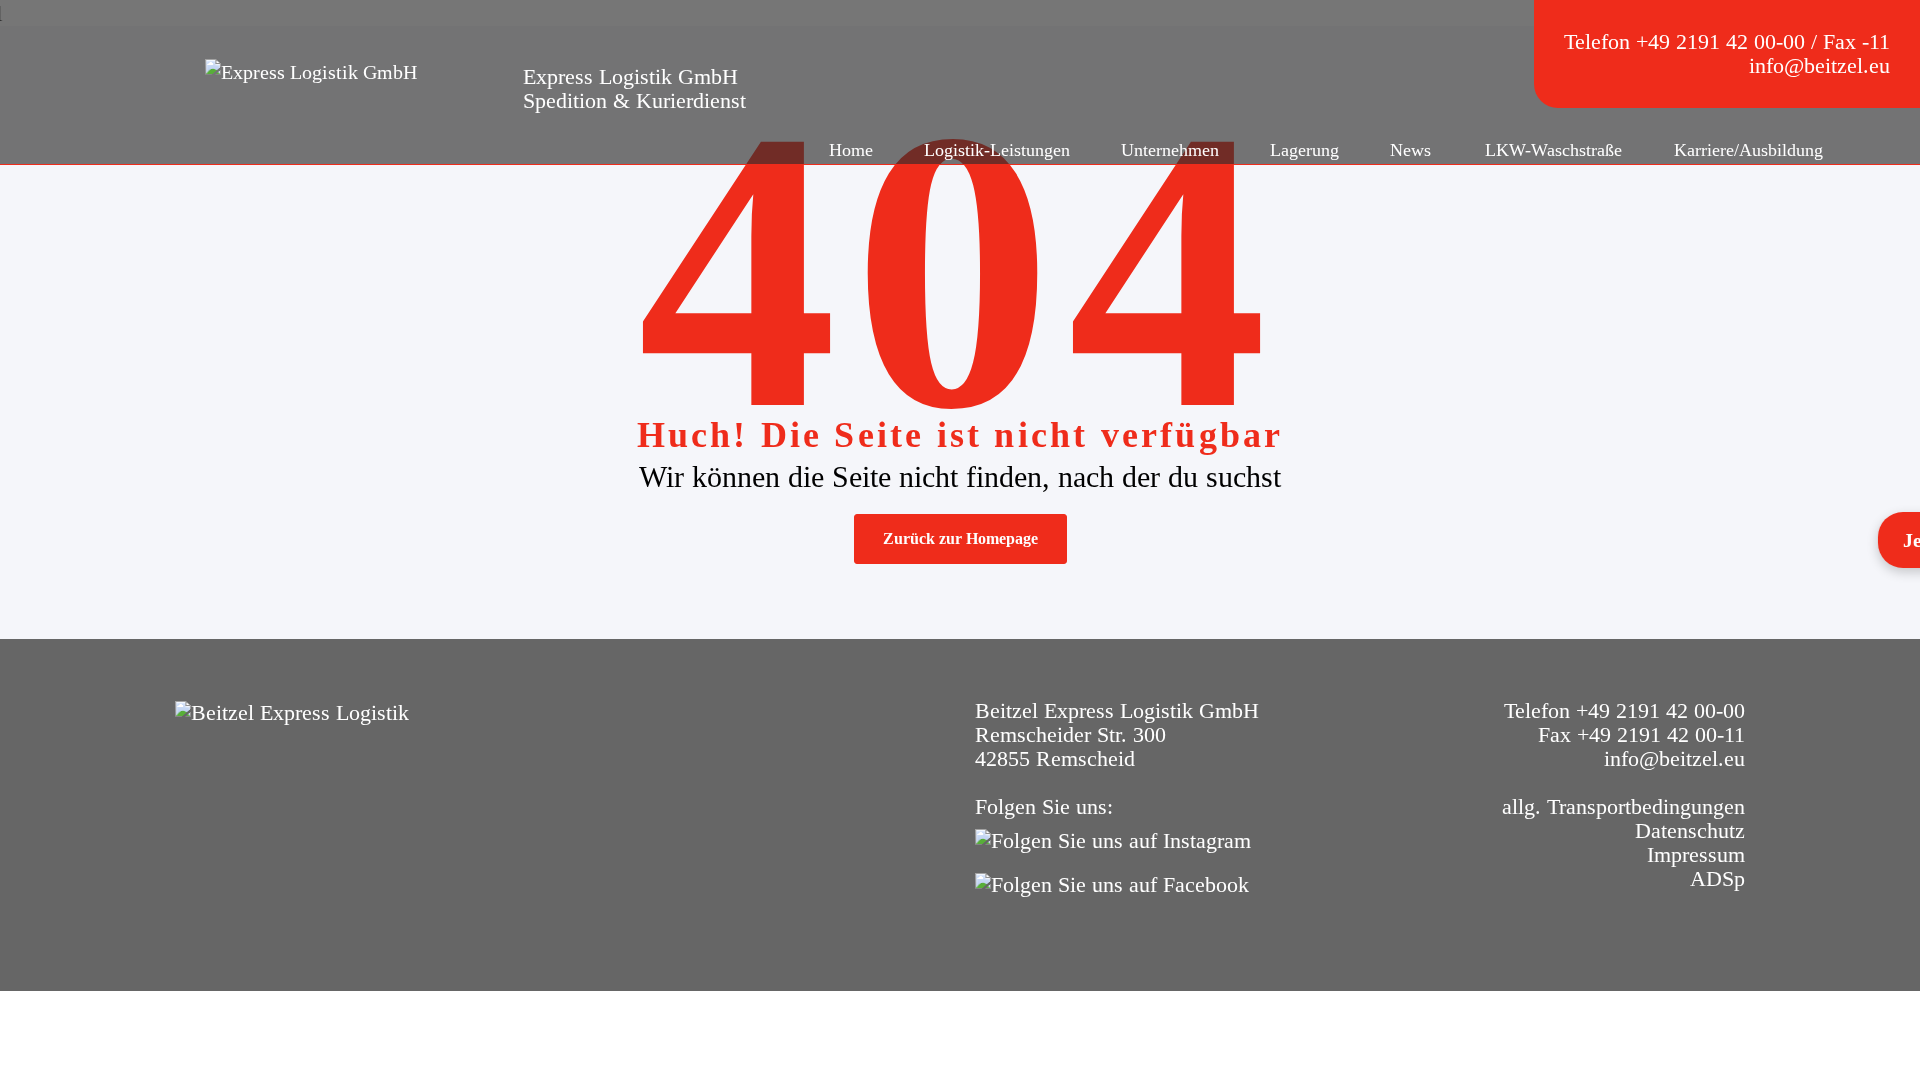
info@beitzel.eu (1819, 65)
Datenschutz (1690, 830)
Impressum (1696, 854)
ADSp (1717, 878)
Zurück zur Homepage (960, 538)
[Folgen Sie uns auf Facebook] (1117, 882)
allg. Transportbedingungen (1623, 806)
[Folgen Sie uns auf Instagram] (1118, 838)
